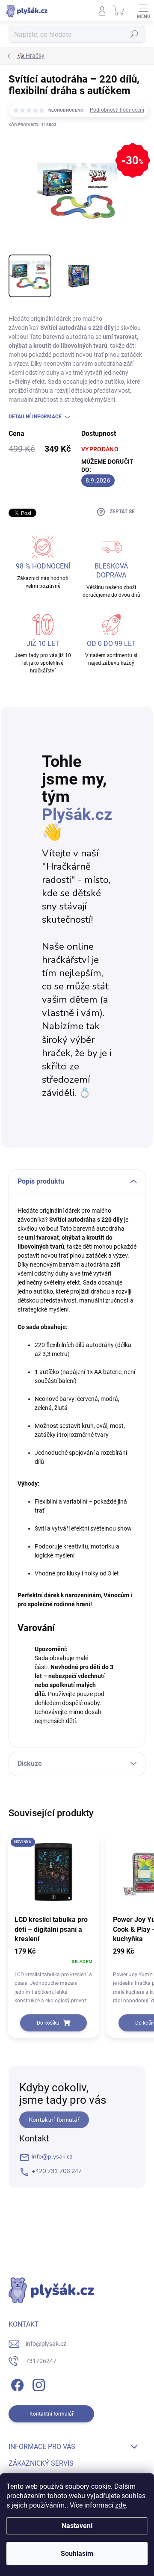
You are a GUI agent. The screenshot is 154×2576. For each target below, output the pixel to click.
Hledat (134, 34)
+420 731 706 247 (57, 2171)
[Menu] (143, 11)
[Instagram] (37, 2383)
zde (120, 2505)
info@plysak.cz (52, 2157)
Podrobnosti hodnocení (117, 110)
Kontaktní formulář (54, 2120)
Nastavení (77, 2526)
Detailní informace (35, 417)
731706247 (41, 2361)
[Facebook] (16, 2383)
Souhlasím (77, 2554)
